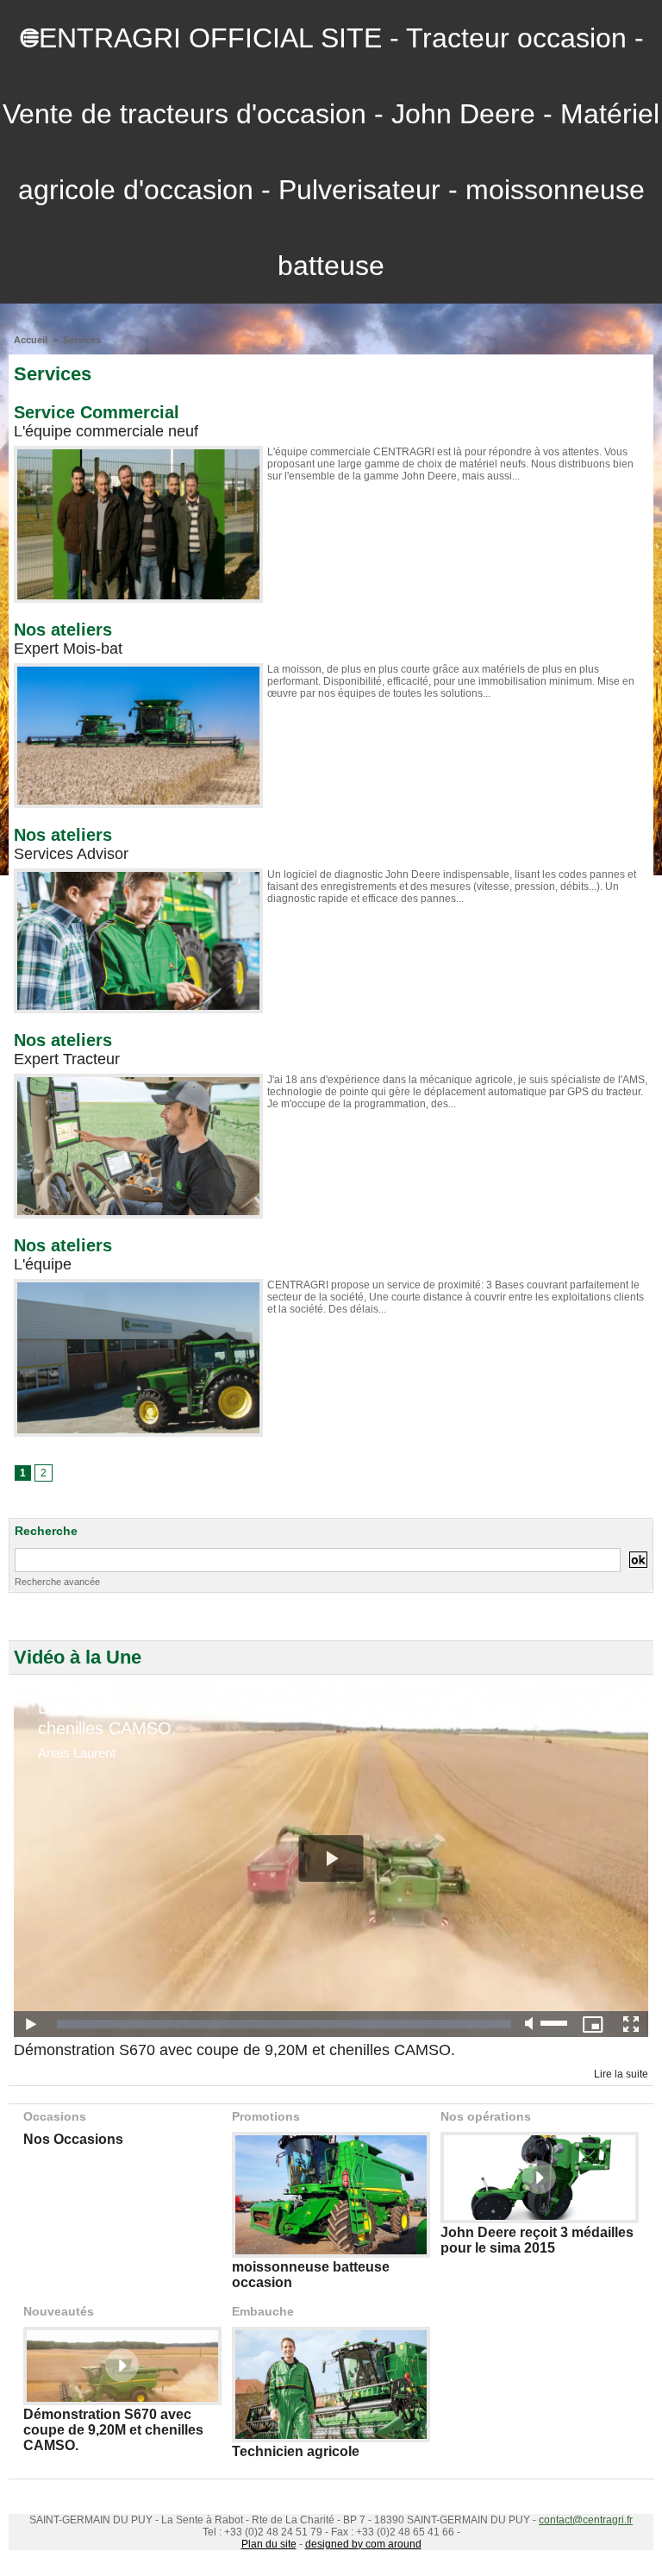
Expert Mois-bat (68, 649)
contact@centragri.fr (586, 2520)
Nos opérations (486, 2116)
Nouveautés (59, 2311)
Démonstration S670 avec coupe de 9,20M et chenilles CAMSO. (234, 2050)
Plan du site (269, 2544)
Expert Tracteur (67, 1059)
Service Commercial (97, 412)
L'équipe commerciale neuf (106, 431)
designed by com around (363, 2544)
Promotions (266, 2116)
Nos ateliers (63, 630)
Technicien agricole (296, 2451)
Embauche (263, 2311)
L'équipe (43, 1264)
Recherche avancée (57, 1582)
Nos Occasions (73, 2139)
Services (82, 340)
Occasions (55, 2116)
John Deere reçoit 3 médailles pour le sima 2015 (537, 2240)
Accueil (31, 340)
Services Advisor (71, 854)
